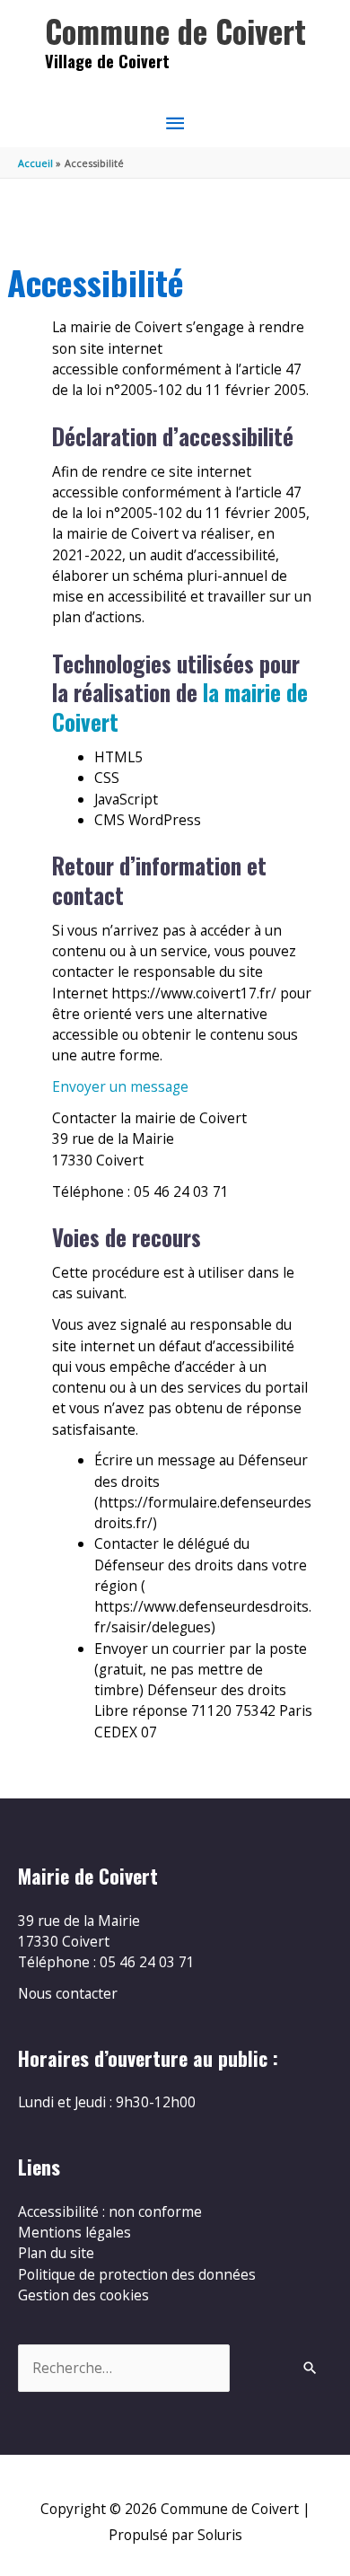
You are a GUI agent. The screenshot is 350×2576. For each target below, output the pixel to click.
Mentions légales (74, 2232)
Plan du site (56, 2253)
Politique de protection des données (137, 2274)
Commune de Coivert (175, 31)
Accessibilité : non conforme (110, 2211)
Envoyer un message (120, 1086)
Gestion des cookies (83, 2295)
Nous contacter (68, 1993)
